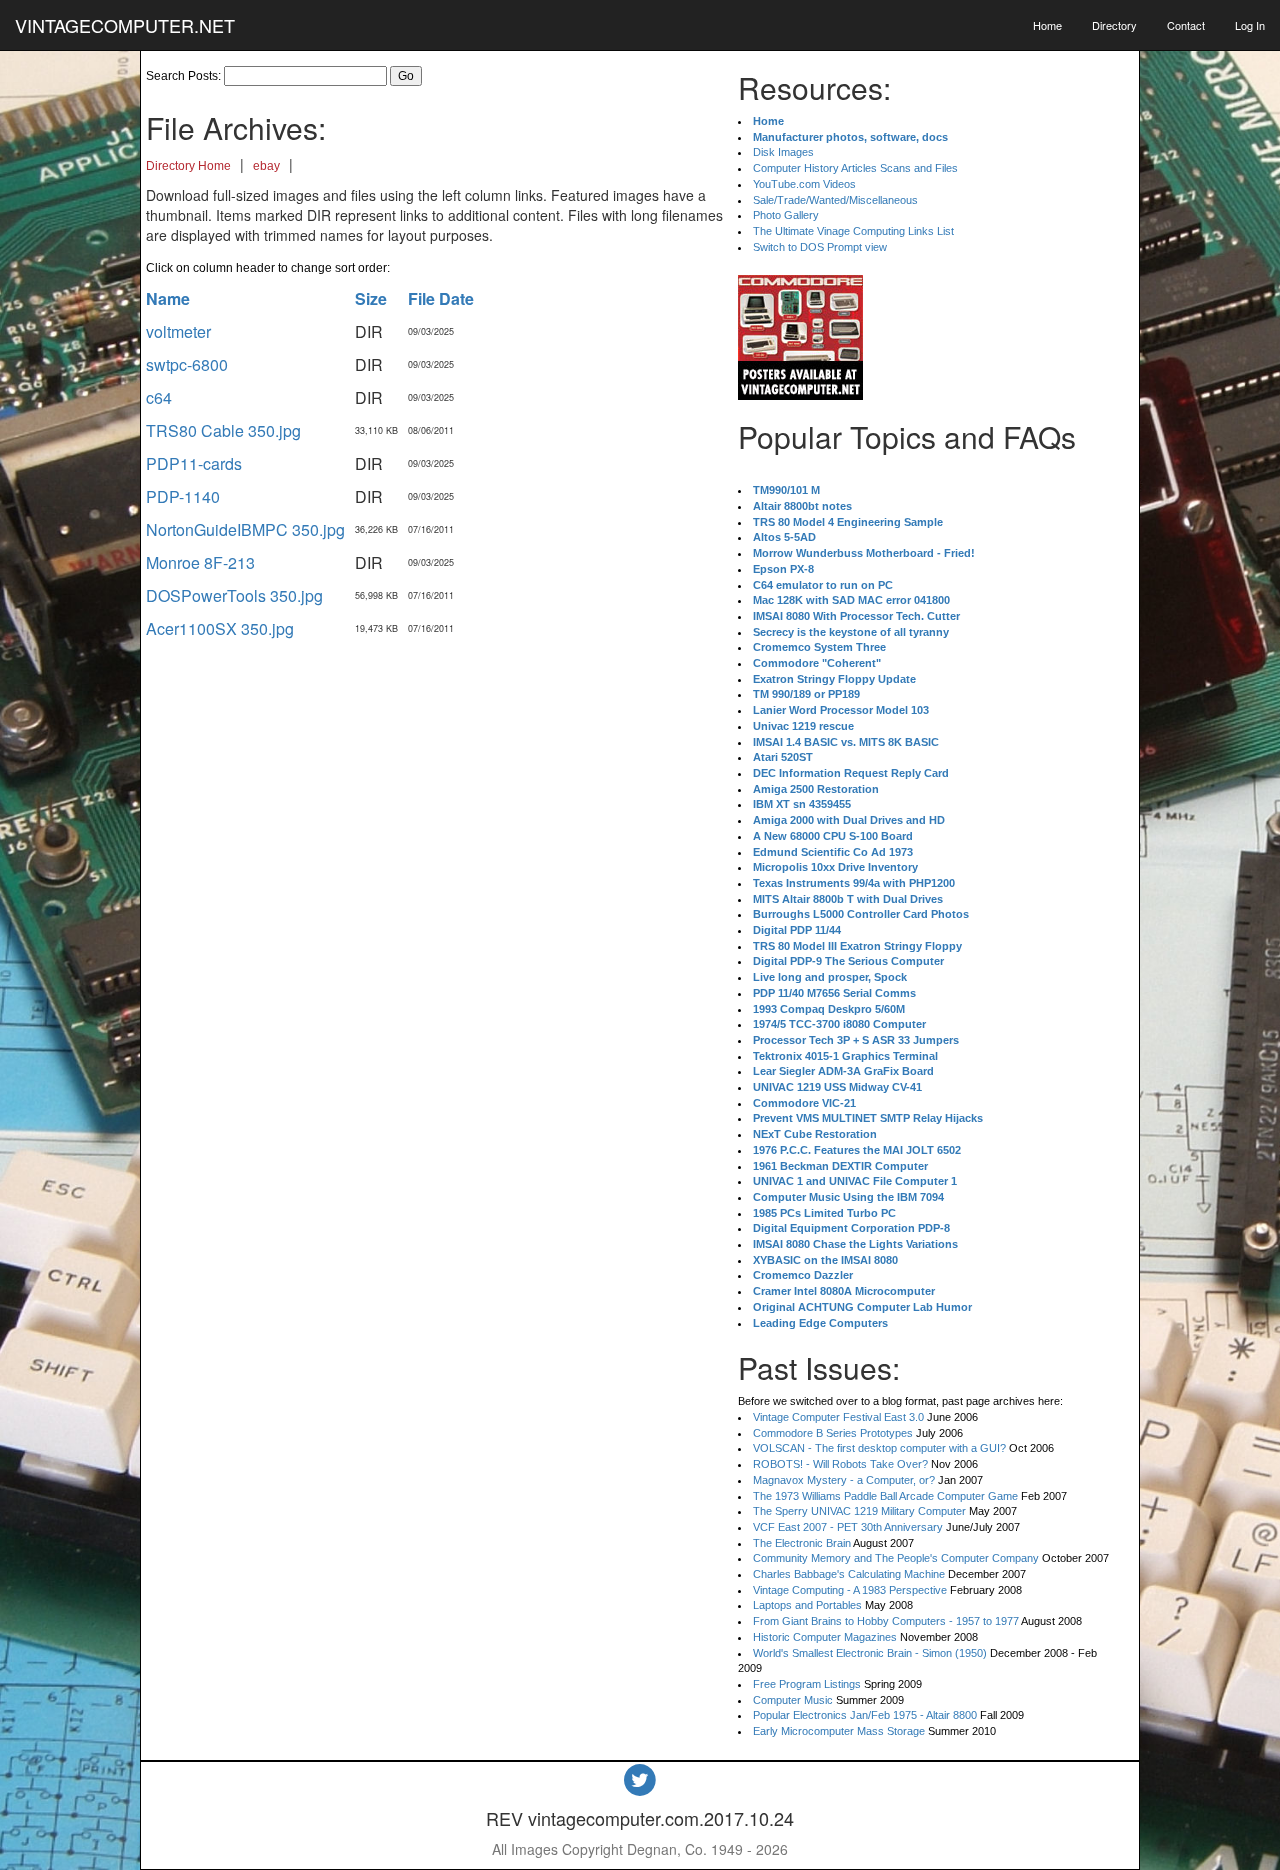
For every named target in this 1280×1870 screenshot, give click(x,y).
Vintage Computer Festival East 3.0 (838, 1417)
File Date (441, 298)
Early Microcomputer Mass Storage (839, 1731)
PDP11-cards (194, 463)
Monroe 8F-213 (200, 562)
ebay (266, 166)
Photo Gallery (786, 215)
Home (1047, 25)
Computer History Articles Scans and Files (855, 168)
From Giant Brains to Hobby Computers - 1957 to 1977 (886, 1621)
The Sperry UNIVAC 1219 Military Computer (859, 1511)
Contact (1186, 25)
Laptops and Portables (807, 1605)
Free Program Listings (807, 1684)
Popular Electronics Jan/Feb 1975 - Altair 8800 (865, 1715)
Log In (1250, 25)
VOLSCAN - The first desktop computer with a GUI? (879, 1448)
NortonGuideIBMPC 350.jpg (245, 529)
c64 (159, 397)
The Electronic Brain (802, 1543)
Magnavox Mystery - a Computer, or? (844, 1480)
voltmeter (178, 331)
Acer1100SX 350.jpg (220, 628)
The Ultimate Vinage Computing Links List (853, 231)
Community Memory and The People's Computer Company (896, 1558)
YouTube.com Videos (804, 184)
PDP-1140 (183, 496)
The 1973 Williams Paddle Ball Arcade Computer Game (885, 1496)
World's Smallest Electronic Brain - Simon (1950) (870, 1653)
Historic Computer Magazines (825, 1637)
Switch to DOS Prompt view (820, 247)
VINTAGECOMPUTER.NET (125, 25)
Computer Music (793, 1700)
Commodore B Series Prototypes (833, 1433)
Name (168, 298)
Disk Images (783, 152)
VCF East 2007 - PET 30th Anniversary (848, 1527)
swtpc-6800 (187, 364)
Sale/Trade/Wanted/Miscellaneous (835, 200)
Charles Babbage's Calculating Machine (849, 1574)
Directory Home (188, 166)
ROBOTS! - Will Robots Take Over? (840, 1464)
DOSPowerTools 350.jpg (234, 595)
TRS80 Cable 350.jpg (223, 430)
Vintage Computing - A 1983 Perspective (850, 1590)
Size (371, 298)
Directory (1114, 25)
